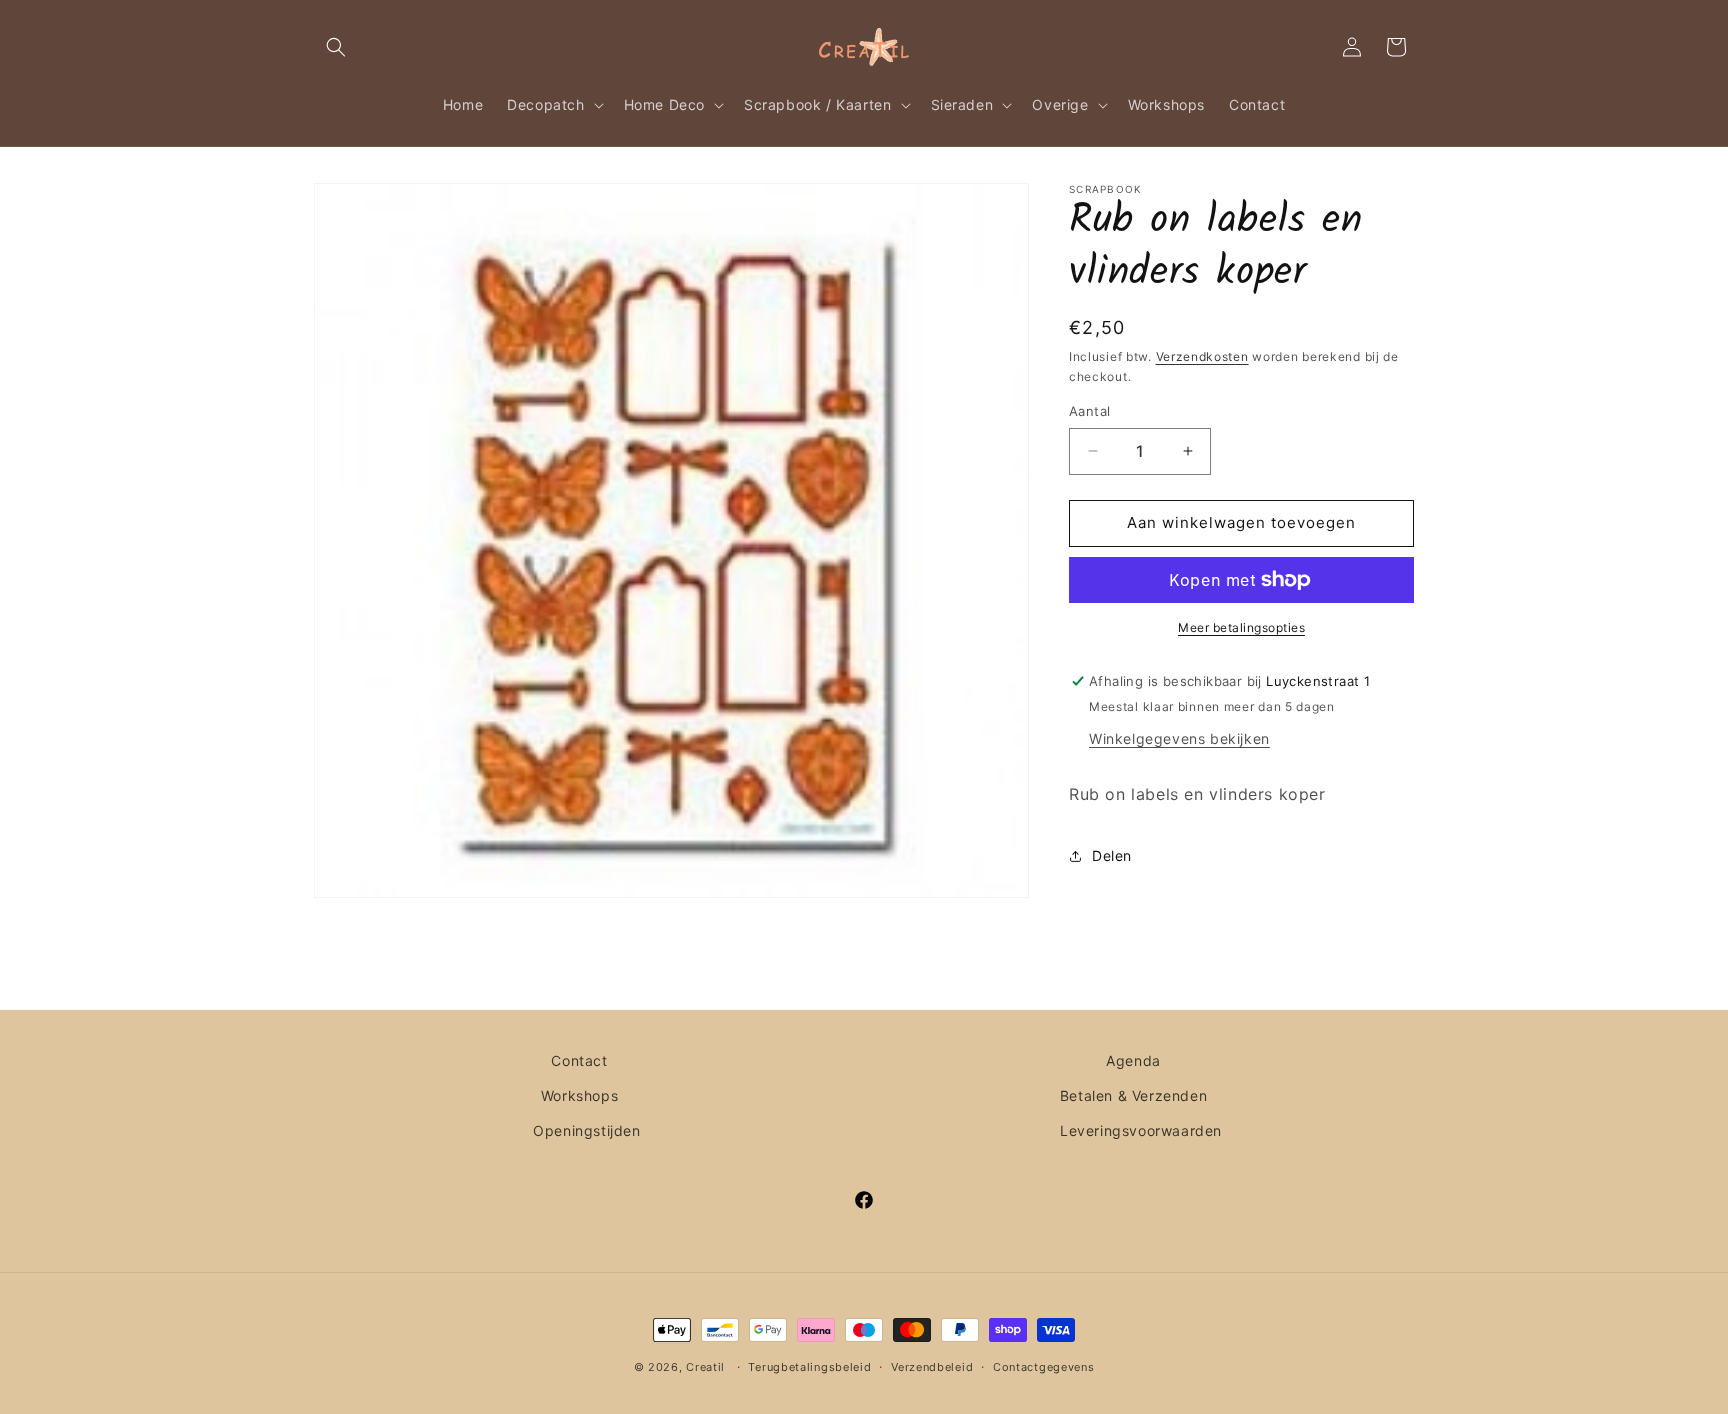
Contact (579, 1060)
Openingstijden (586, 1130)
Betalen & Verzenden (1133, 1095)
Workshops (579, 1095)
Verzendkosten (1202, 356)
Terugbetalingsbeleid (809, 1367)
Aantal (1089, 411)
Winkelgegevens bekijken (1179, 738)
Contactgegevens (1044, 1367)
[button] (336, 47)
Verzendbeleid (932, 1367)
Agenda (1133, 1060)
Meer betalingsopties (1241, 627)
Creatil (705, 1367)
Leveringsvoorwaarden (1141, 1130)
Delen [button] (1112, 855)
